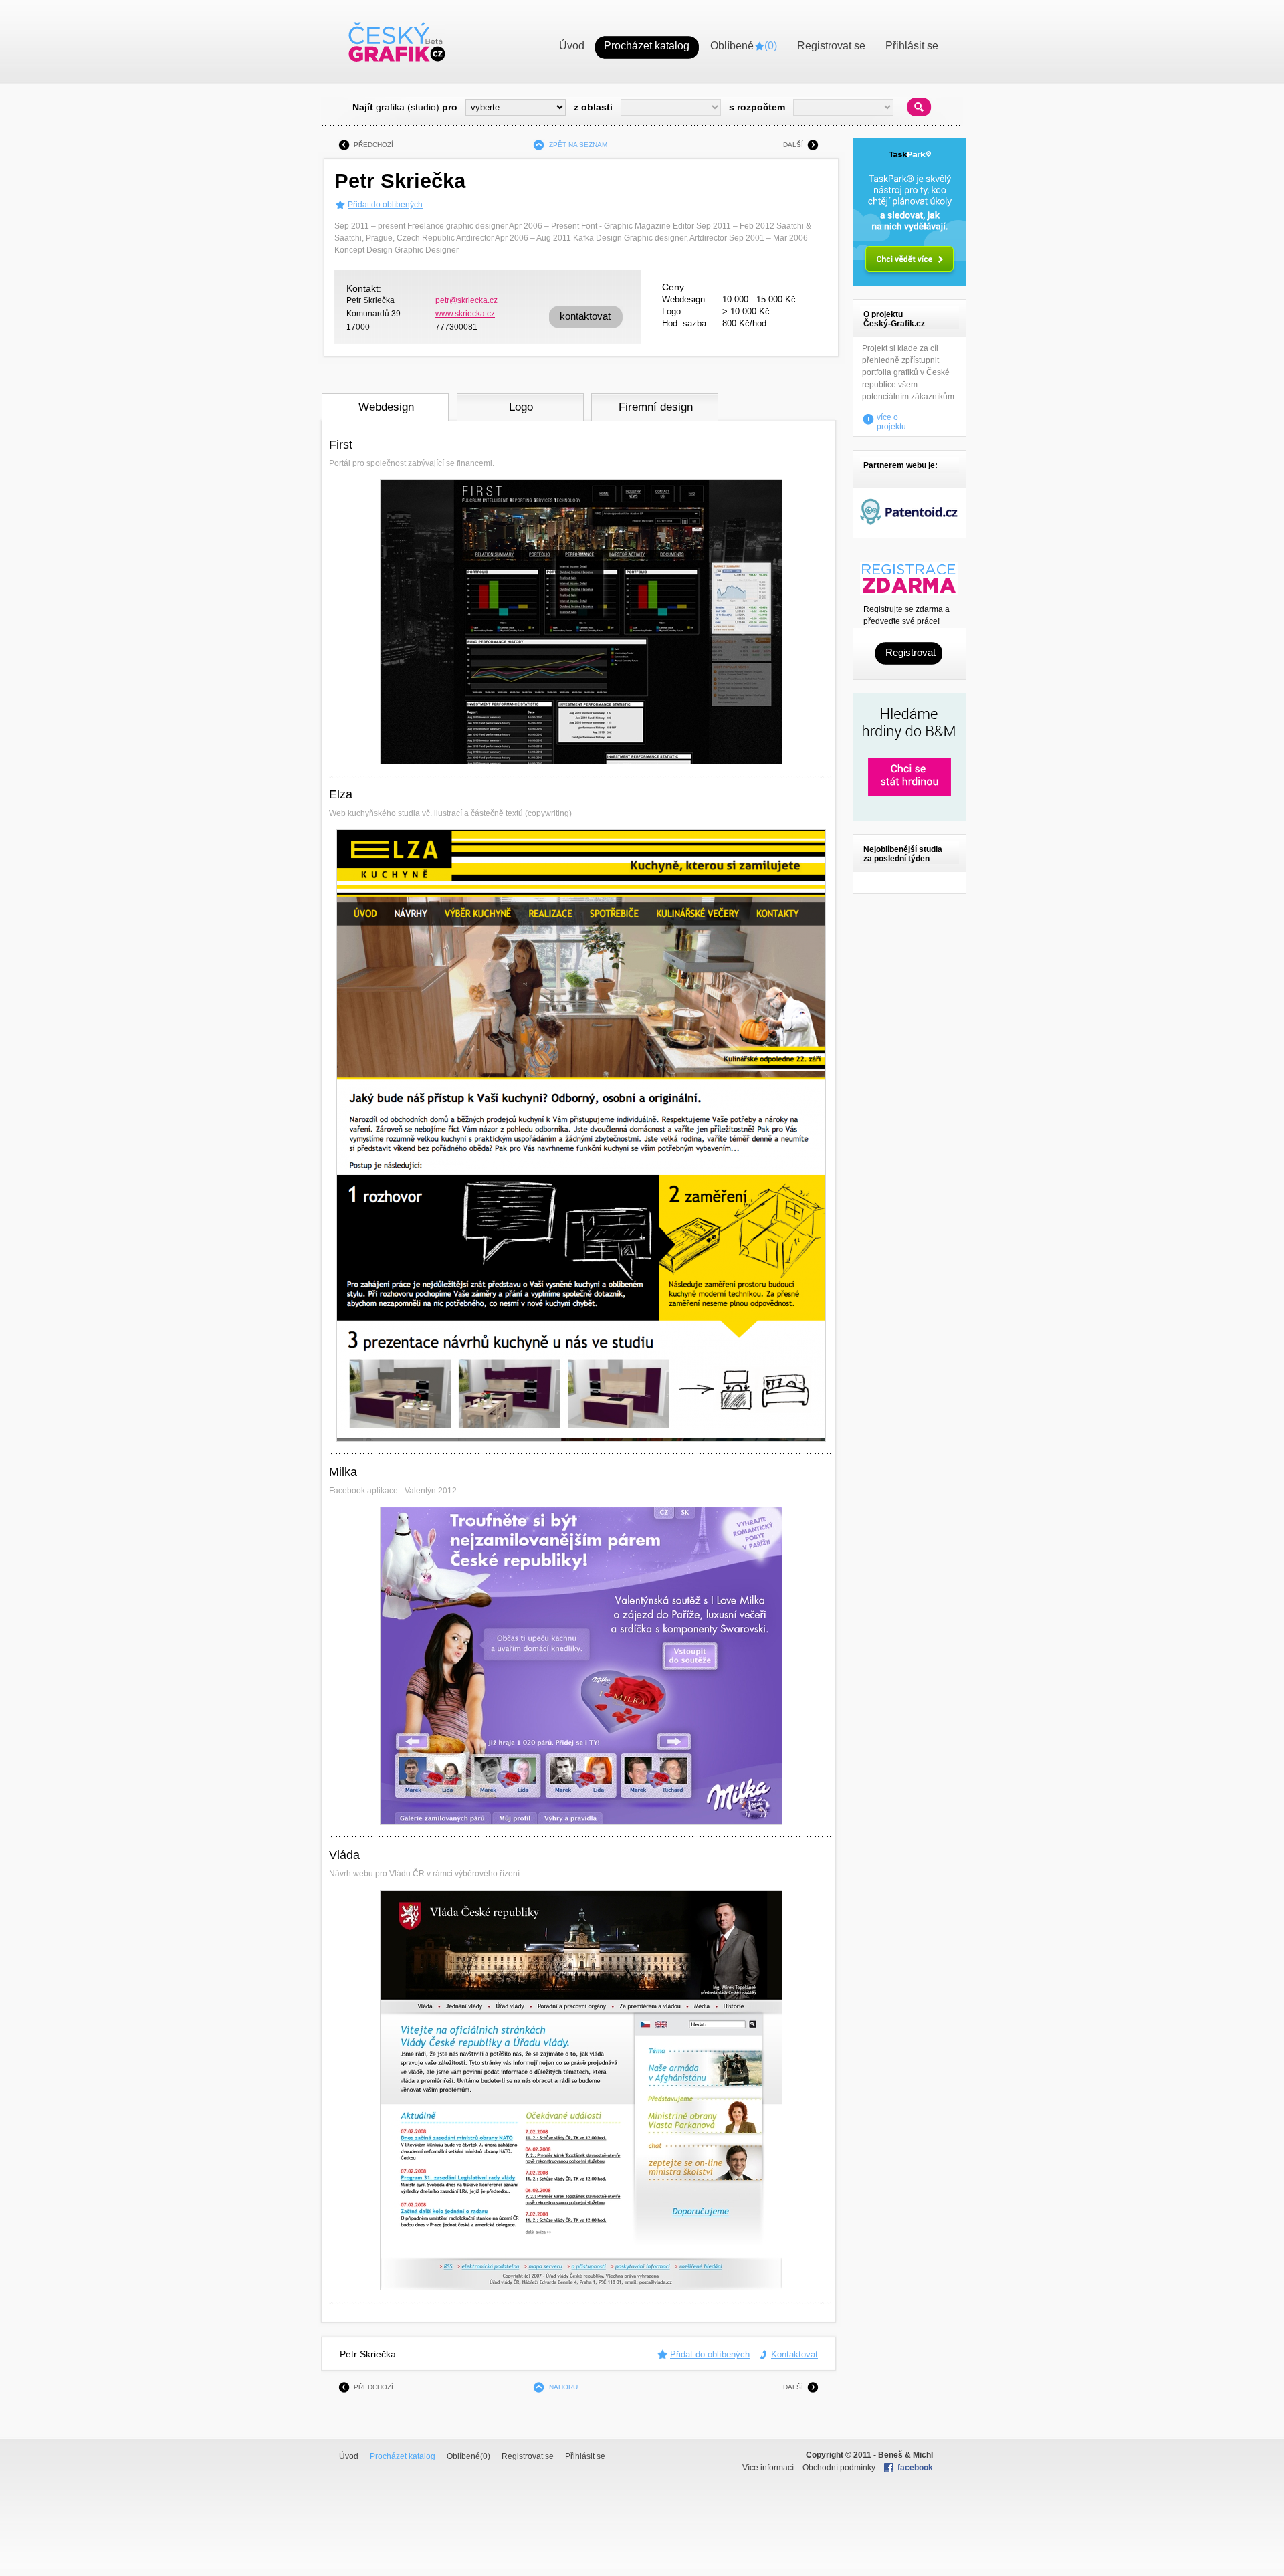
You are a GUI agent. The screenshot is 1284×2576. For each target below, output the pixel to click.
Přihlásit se (585, 2456)
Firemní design (656, 407)
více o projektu (891, 419)
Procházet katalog (403, 2456)
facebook (915, 2468)
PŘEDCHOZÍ (373, 145)
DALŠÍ (793, 145)
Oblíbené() (468, 2456)
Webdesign (386, 407)
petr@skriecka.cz (466, 300)
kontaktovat (585, 316)
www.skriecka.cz (465, 314)
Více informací (768, 2468)
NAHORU (563, 2387)
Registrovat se (528, 2456)
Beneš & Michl (905, 2455)
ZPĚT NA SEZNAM (578, 145)
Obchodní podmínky (839, 2468)
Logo (521, 407)
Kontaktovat (794, 2354)
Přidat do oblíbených (385, 205)
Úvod (349, 2456)
